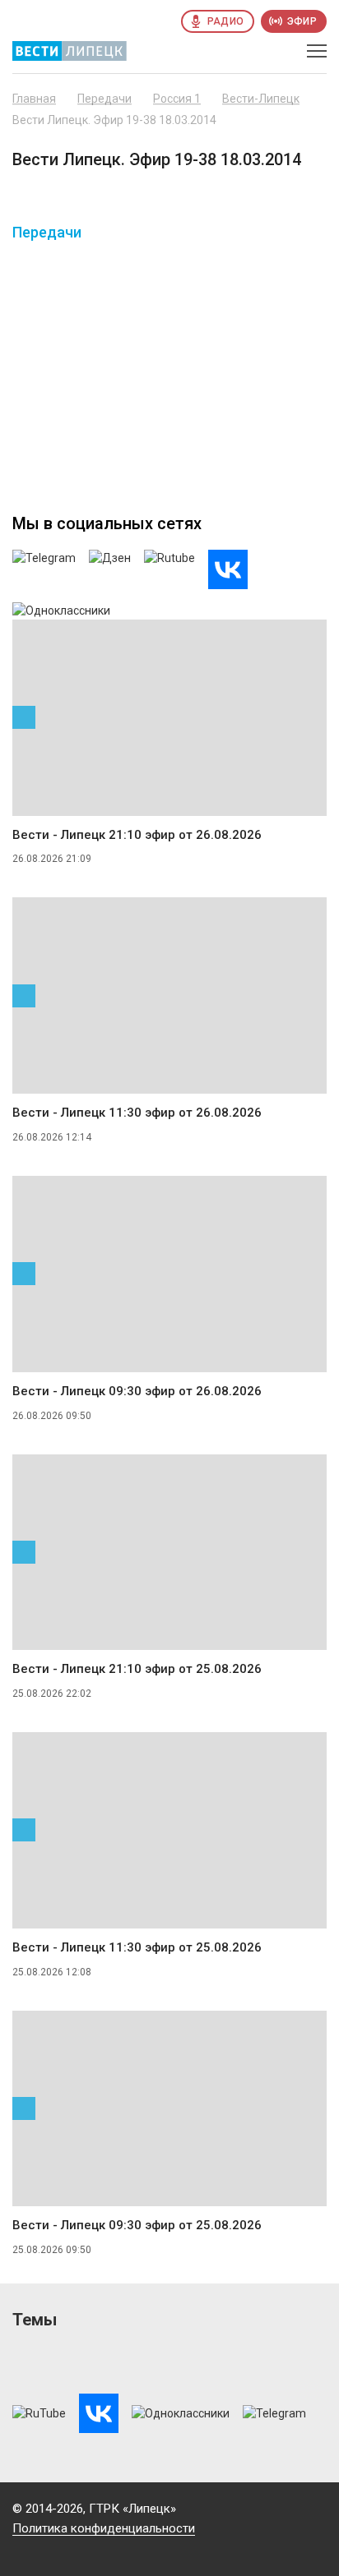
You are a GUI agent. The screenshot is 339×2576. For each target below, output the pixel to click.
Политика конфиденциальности (104, 2528)
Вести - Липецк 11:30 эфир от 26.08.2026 (137, 1113)
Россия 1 (177, 99)
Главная (34, 99)
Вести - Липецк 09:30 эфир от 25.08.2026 (137, 2225)
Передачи (104, 99)
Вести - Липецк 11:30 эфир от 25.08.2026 (137, 1947)
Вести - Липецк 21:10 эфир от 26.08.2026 (137, 835)
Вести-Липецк (261, 99)
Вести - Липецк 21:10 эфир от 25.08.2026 (137, 1669)
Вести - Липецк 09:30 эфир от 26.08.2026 (137, 1391)
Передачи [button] (47, 233)
